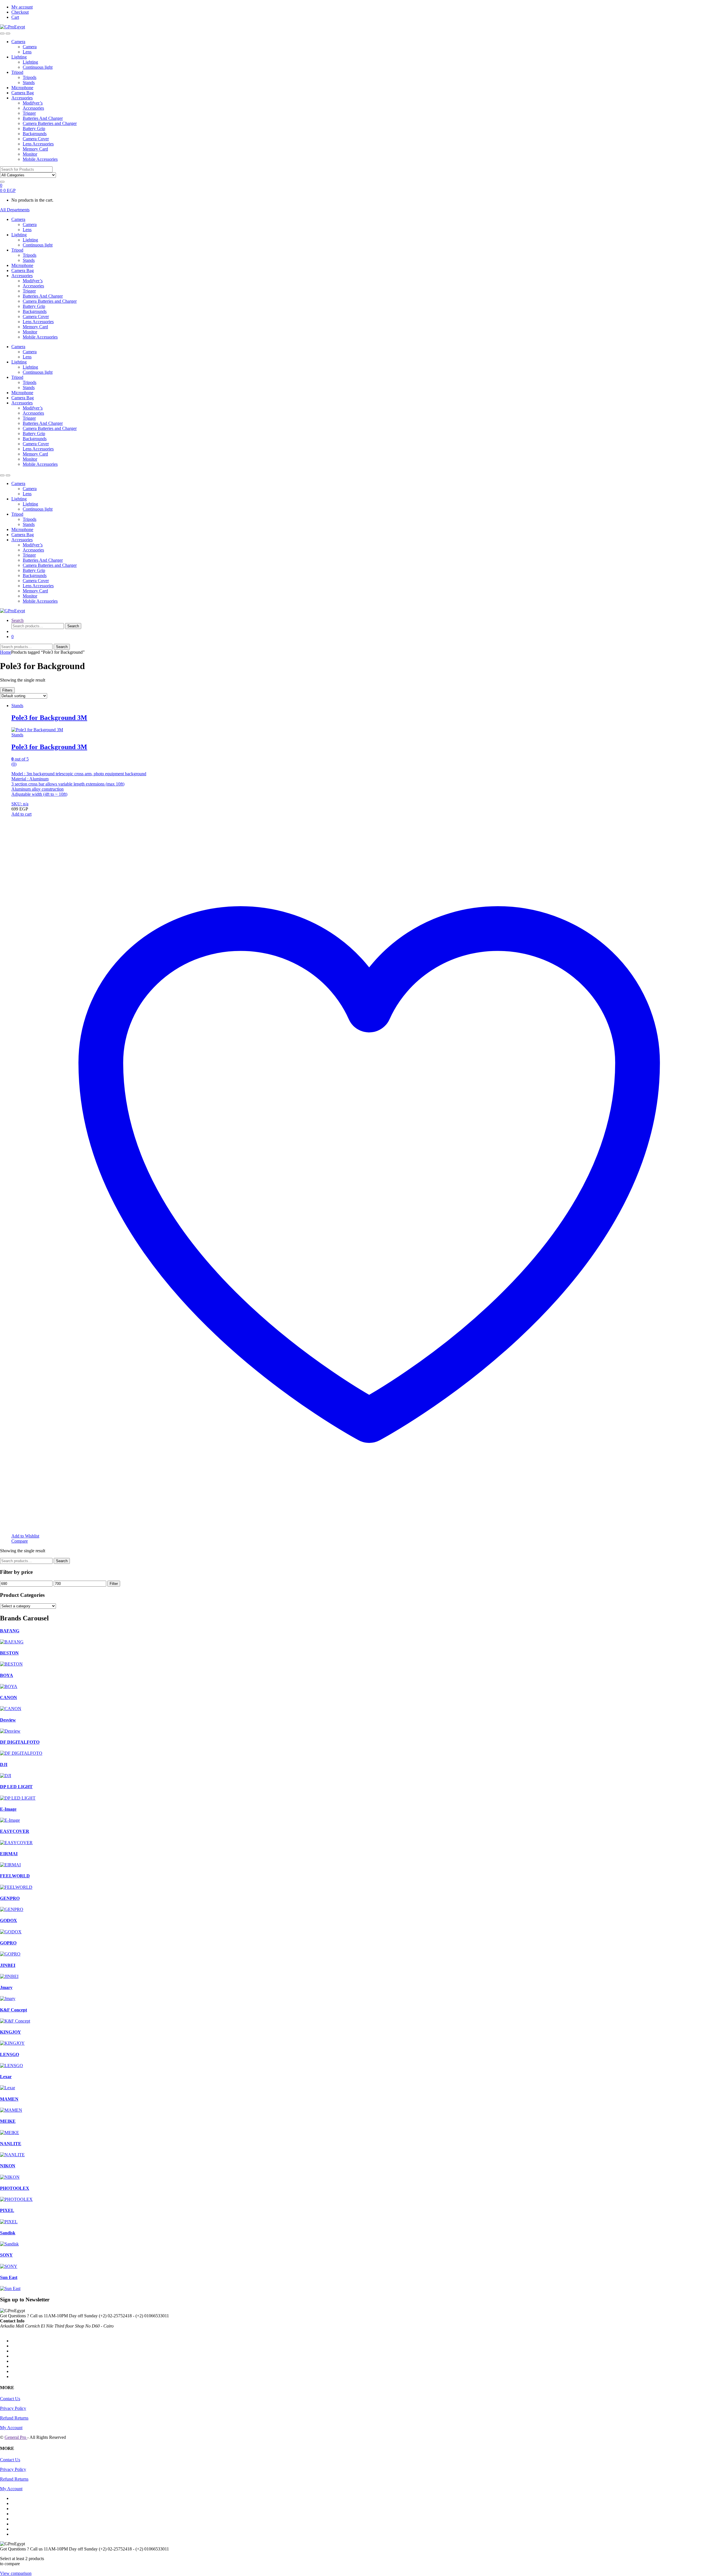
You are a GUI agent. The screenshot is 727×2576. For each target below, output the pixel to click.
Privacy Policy (13, 2408)
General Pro (16, 2437)
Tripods (30, 77)
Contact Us (10, 2399)
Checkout (20, 12)
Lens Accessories (38, 144)
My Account (11, 2428)
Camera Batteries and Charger (50, 123)
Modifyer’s (33, 103)
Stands (29, 82)
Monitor (30, 154)
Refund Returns (14, 2418)
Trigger (29, 113)
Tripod (17, 72)
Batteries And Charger (43, 118)
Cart (15, 17)
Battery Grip (34, 129)
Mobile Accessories (40, 159)
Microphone (22, 88)
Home (6, 652)
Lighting (19, 57)
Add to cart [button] (21, 814)
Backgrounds (35, 134)
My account (22, 7)
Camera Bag (23, 93)
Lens (27, 52)
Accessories (22, 98)
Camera (18, 42)
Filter (114, 1584)
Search (17, 620)
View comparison (16, 2573)
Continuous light (38, 67)
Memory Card (35, 149)
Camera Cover (36, 139)
